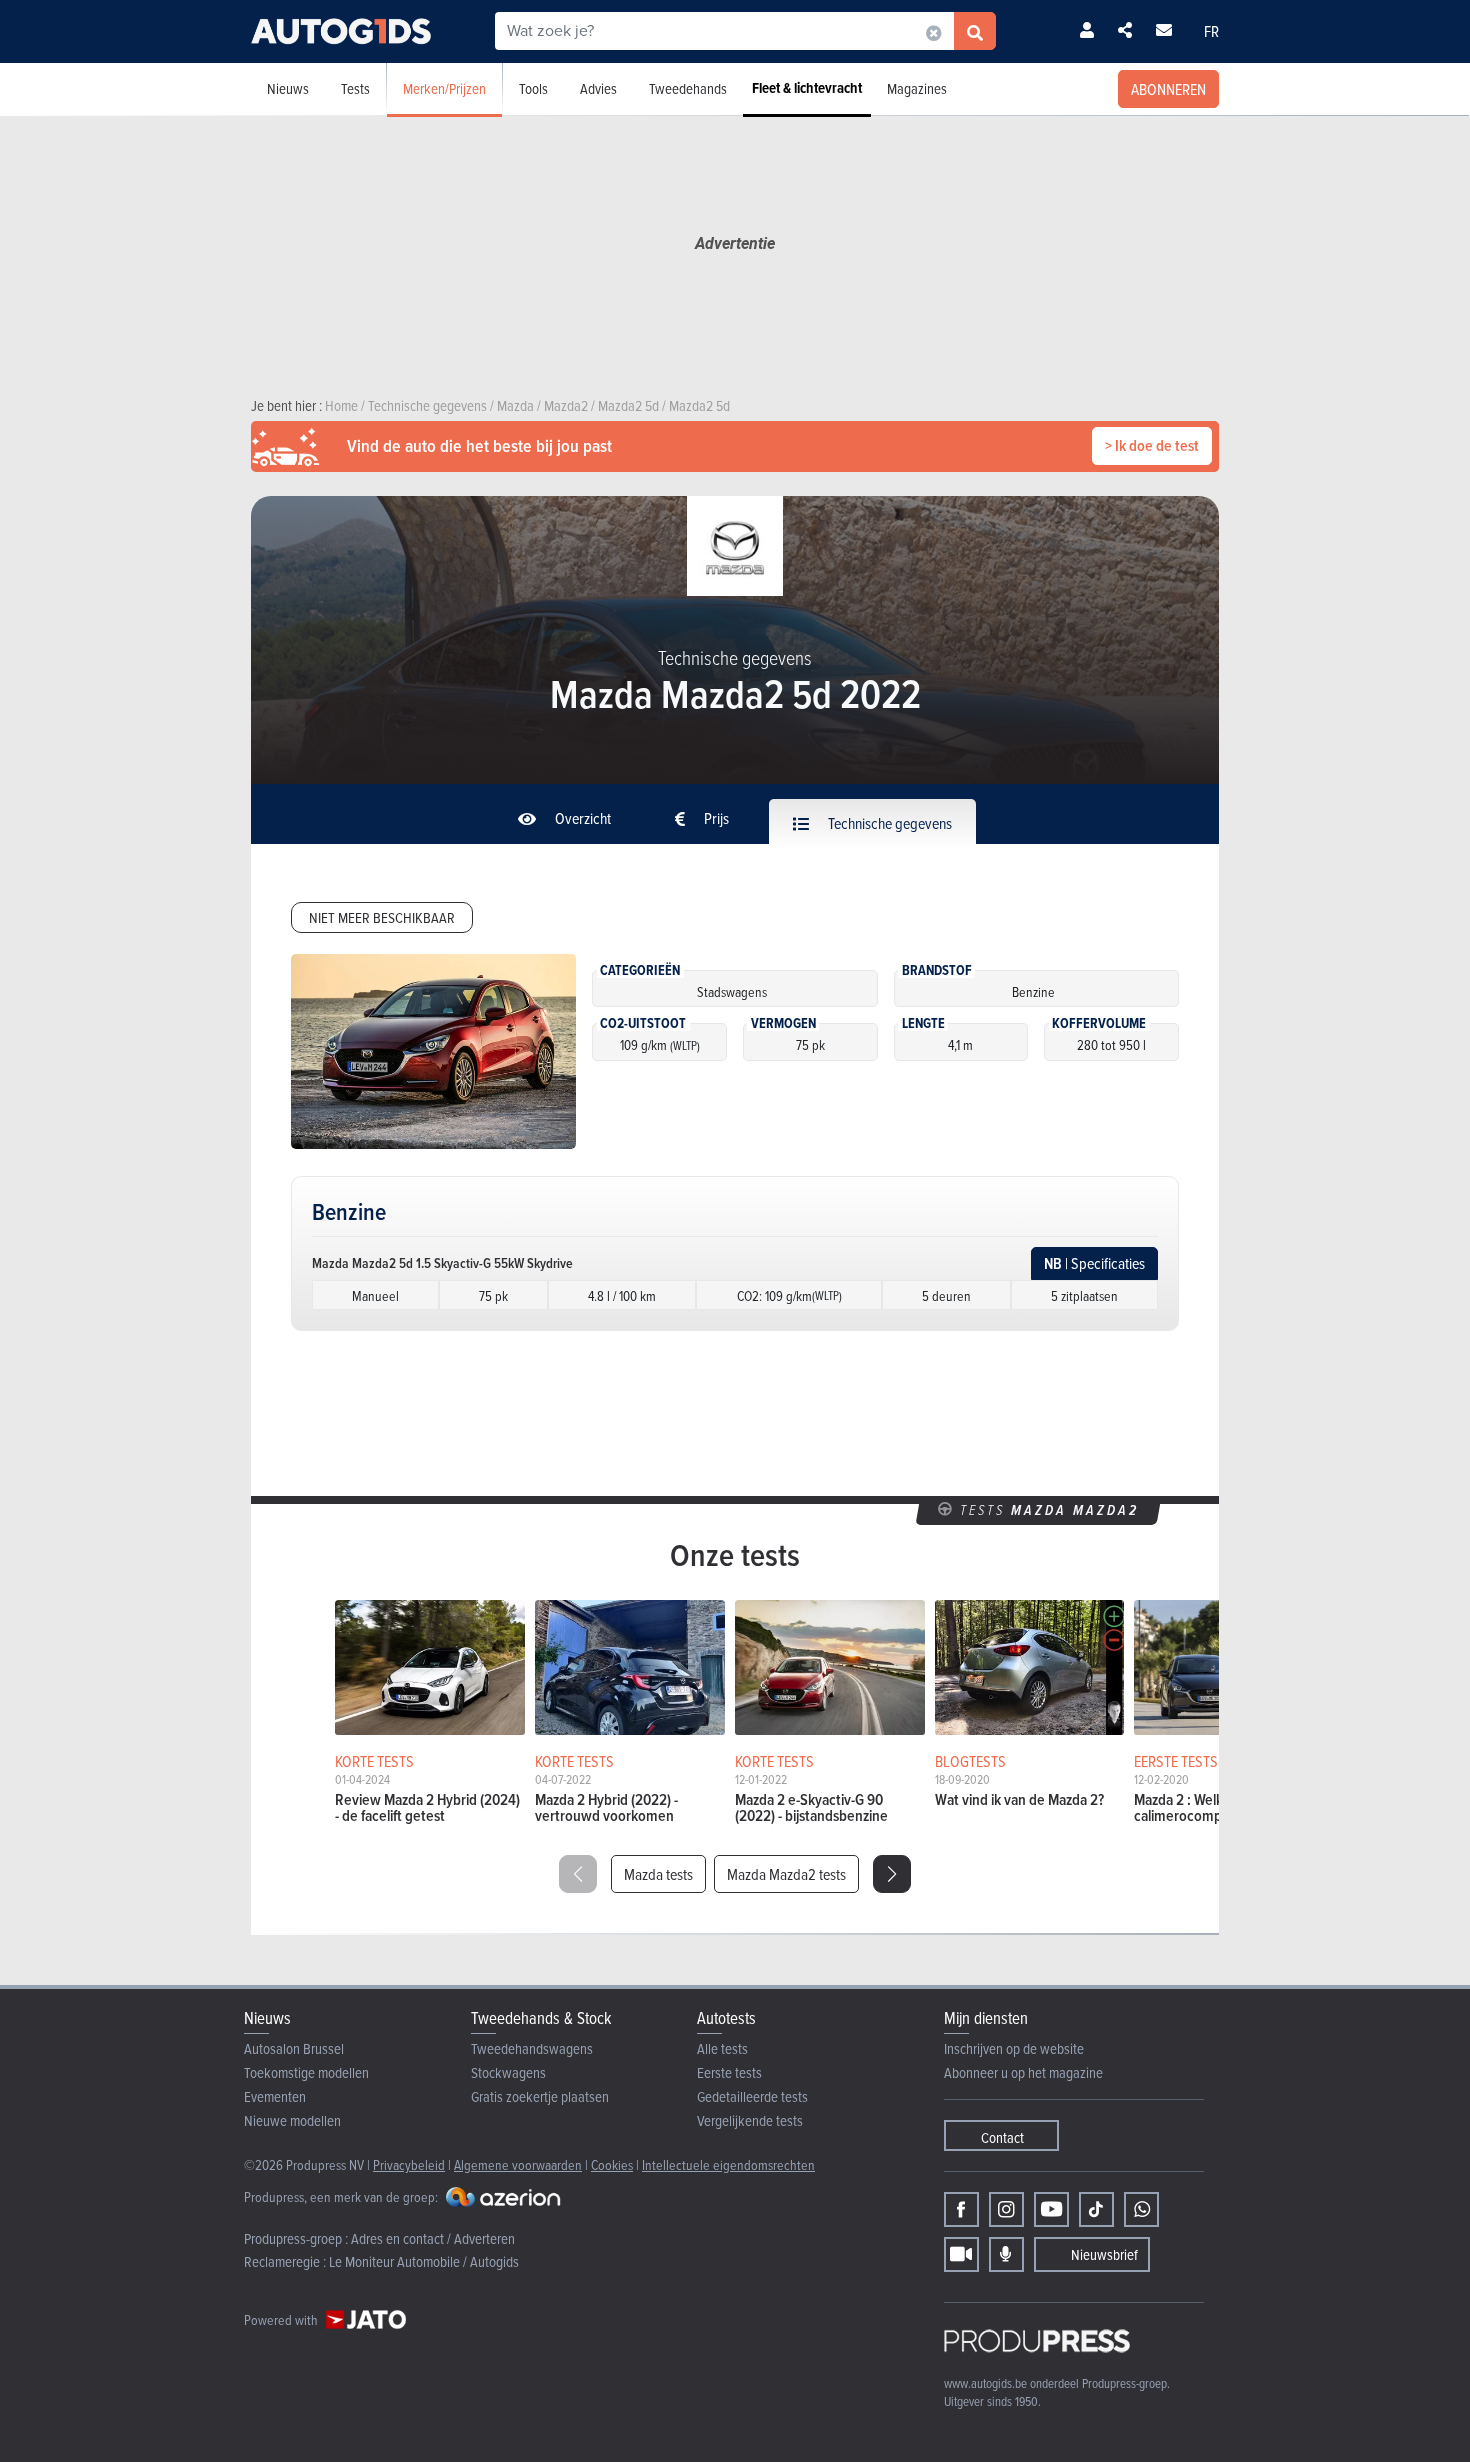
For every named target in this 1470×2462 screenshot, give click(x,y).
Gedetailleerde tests (752, 2096)
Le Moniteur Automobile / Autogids (424, 2261)
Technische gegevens (888, 823)
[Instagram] (1006, 2209)
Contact (1002, 2137)
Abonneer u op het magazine (1023, 2072)
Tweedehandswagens (532, 2048)
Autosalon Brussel (294, 2048)
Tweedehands (688, 88)
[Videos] (961, 2254)
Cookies (612, 2164)
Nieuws (288, 88)
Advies (598, 88)
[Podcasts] (1006, 2254)
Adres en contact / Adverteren (433, 2238)
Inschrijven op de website (1014, 2048)
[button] (892, 1874)
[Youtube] (1051, 2209)
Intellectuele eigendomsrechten (728, 2164)
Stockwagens (508, 2072)
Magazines (917, 88)
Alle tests (722, 2048)
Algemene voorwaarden (518, 2164)
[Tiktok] (1096, 2209)
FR (1211, 31)
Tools (533, 88)
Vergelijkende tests (750, 2120)
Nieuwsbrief (1104, 2254)
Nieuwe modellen (292, 2120)
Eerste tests (729, 2072)
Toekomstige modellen (306, 2072)
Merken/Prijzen (444, 88)
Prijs (715, 818)
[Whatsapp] (1141, 2209)
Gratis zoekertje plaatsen (540, 2096)
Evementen (275, 2096)
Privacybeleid (409, 2164)
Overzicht (581, 818)
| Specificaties (1094, 1263)
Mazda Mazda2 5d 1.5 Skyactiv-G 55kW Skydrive (442, 1263)
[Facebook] (961, 2209)
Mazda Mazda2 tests (786, 1874)
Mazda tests (658, 1874)
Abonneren (1168, 89)
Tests (355, 88)
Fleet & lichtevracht (807, 88)
